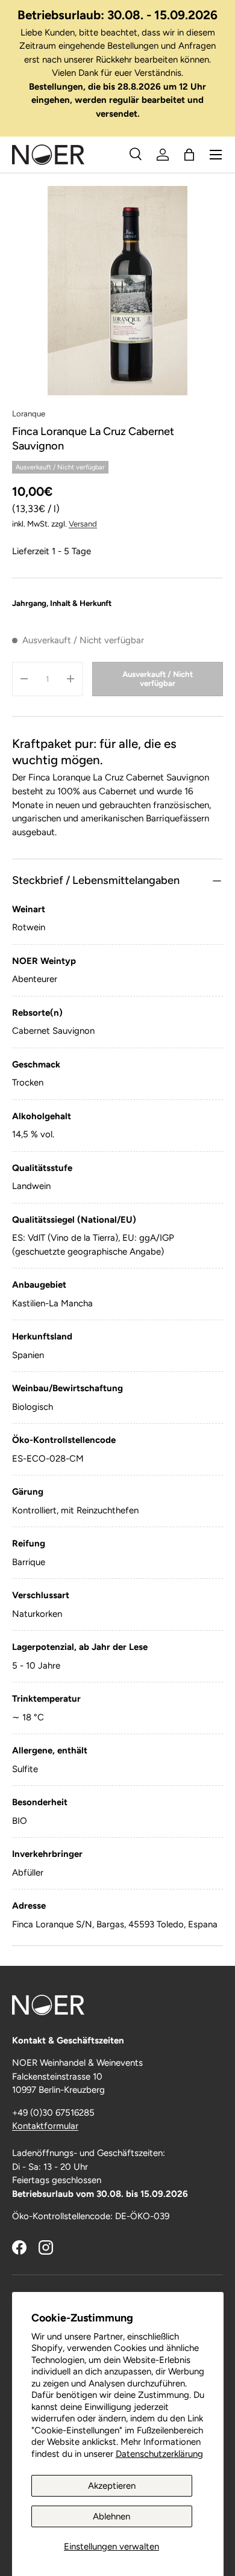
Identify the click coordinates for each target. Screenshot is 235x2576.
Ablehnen (111, 2516)
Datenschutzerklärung (159, 2454)
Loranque (29, 413)
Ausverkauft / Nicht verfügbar (158, 679)
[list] (117, 291)
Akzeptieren (112, 2486)
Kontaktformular (45, 2126)
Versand (83, 524)
